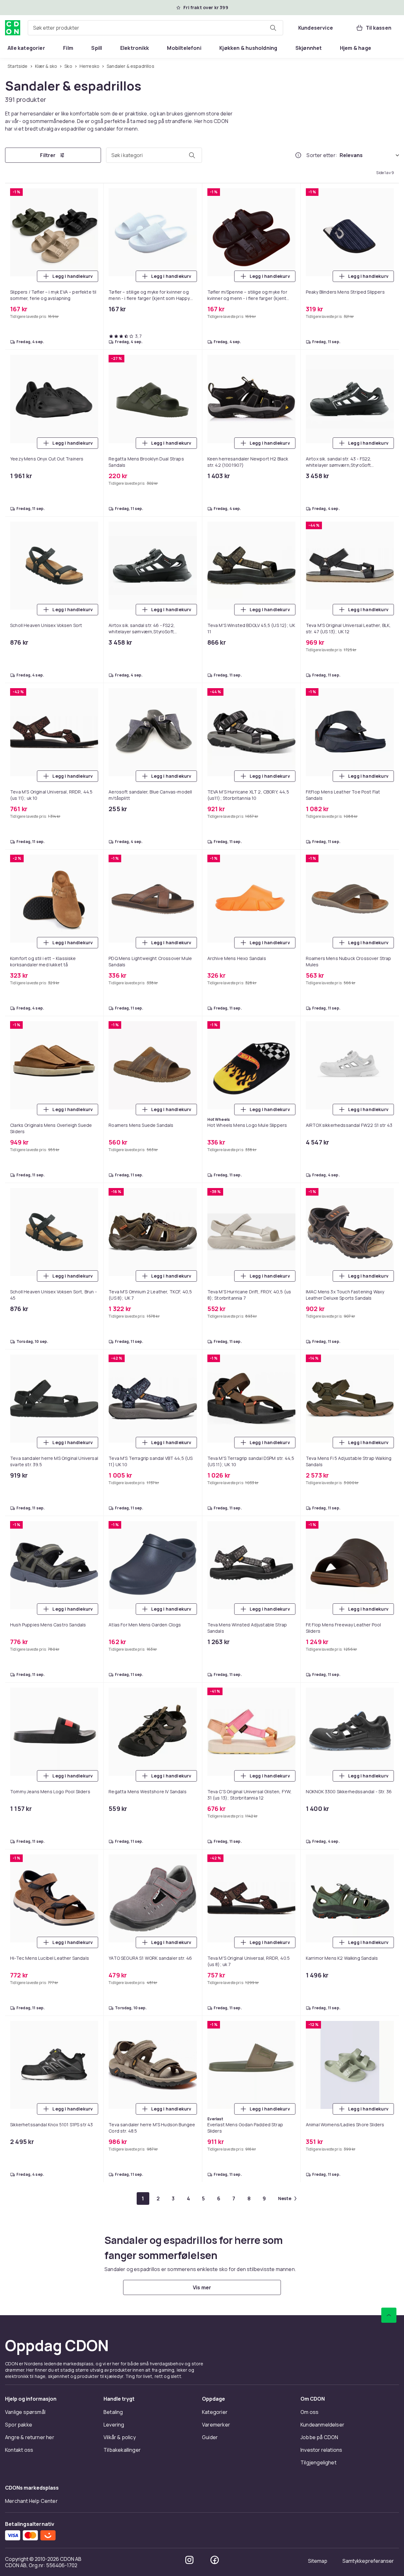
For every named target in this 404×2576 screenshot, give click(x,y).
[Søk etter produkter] (273, 28)
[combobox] (155, 28)
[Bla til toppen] (389, 2477)
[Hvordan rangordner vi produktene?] (298, 155)
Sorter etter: (322, 155)
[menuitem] (26, 48)
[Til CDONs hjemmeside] (13, 28)
